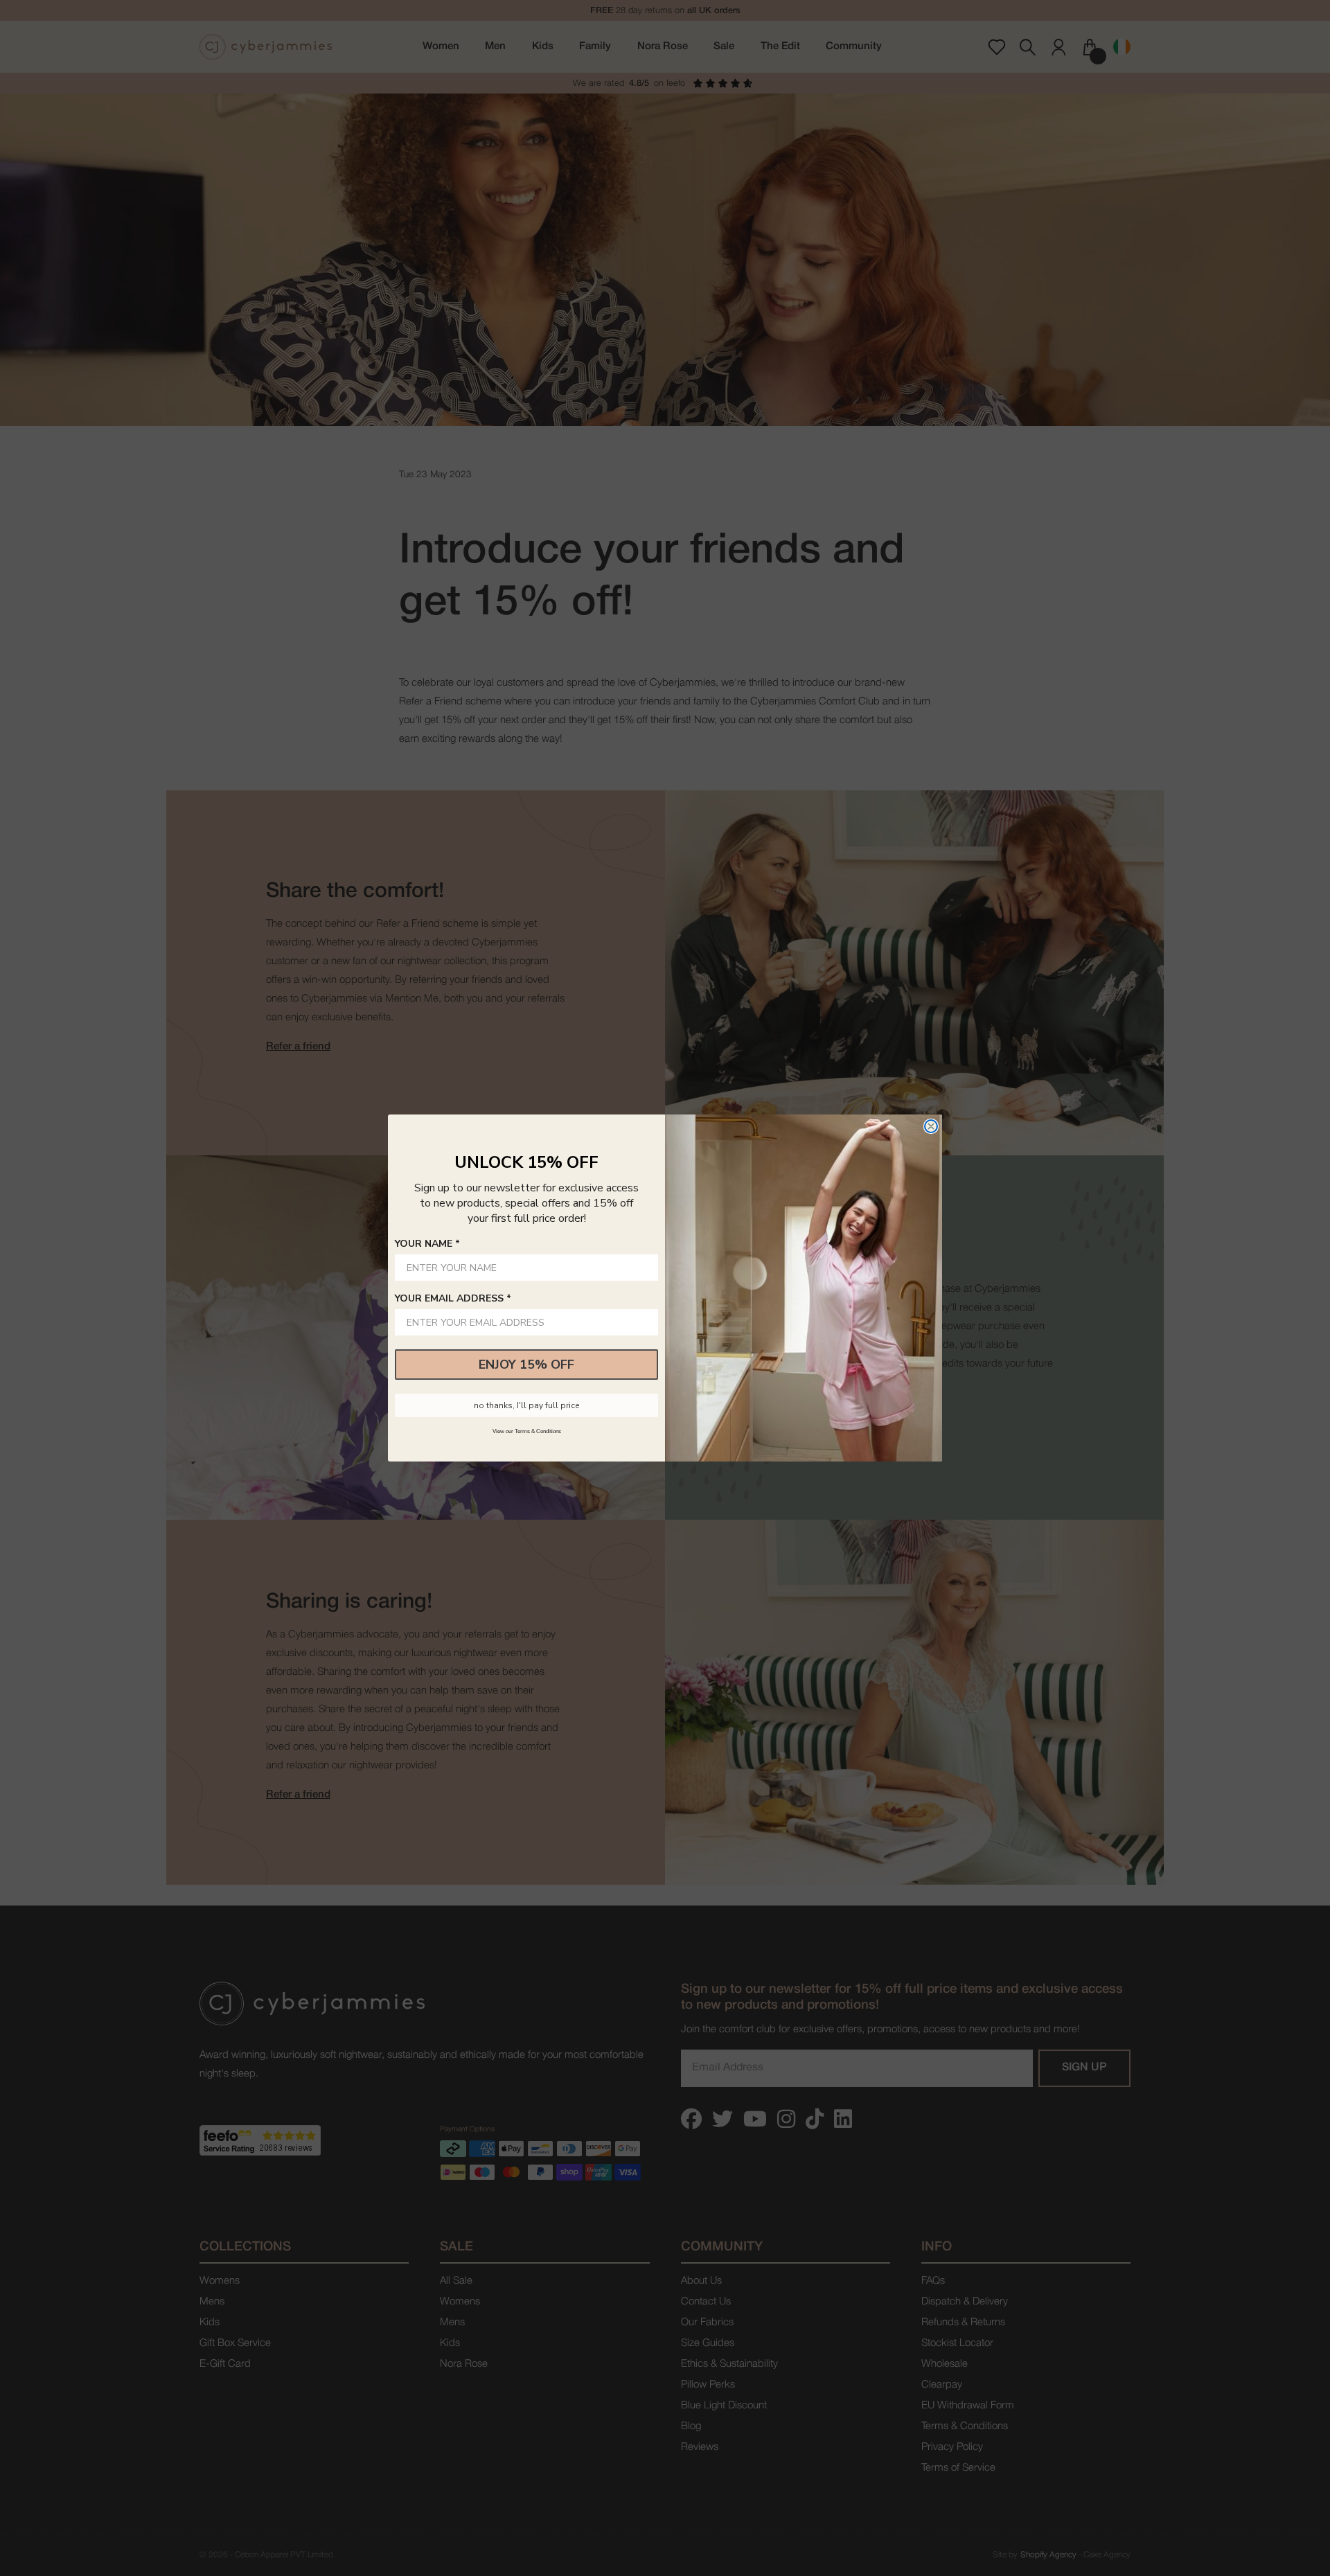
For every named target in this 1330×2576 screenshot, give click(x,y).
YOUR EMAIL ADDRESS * (453, 1298)
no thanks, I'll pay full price (526, 1405)
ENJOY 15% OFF (526, 1365)
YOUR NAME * (427, 1244)
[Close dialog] (931, 1126)
